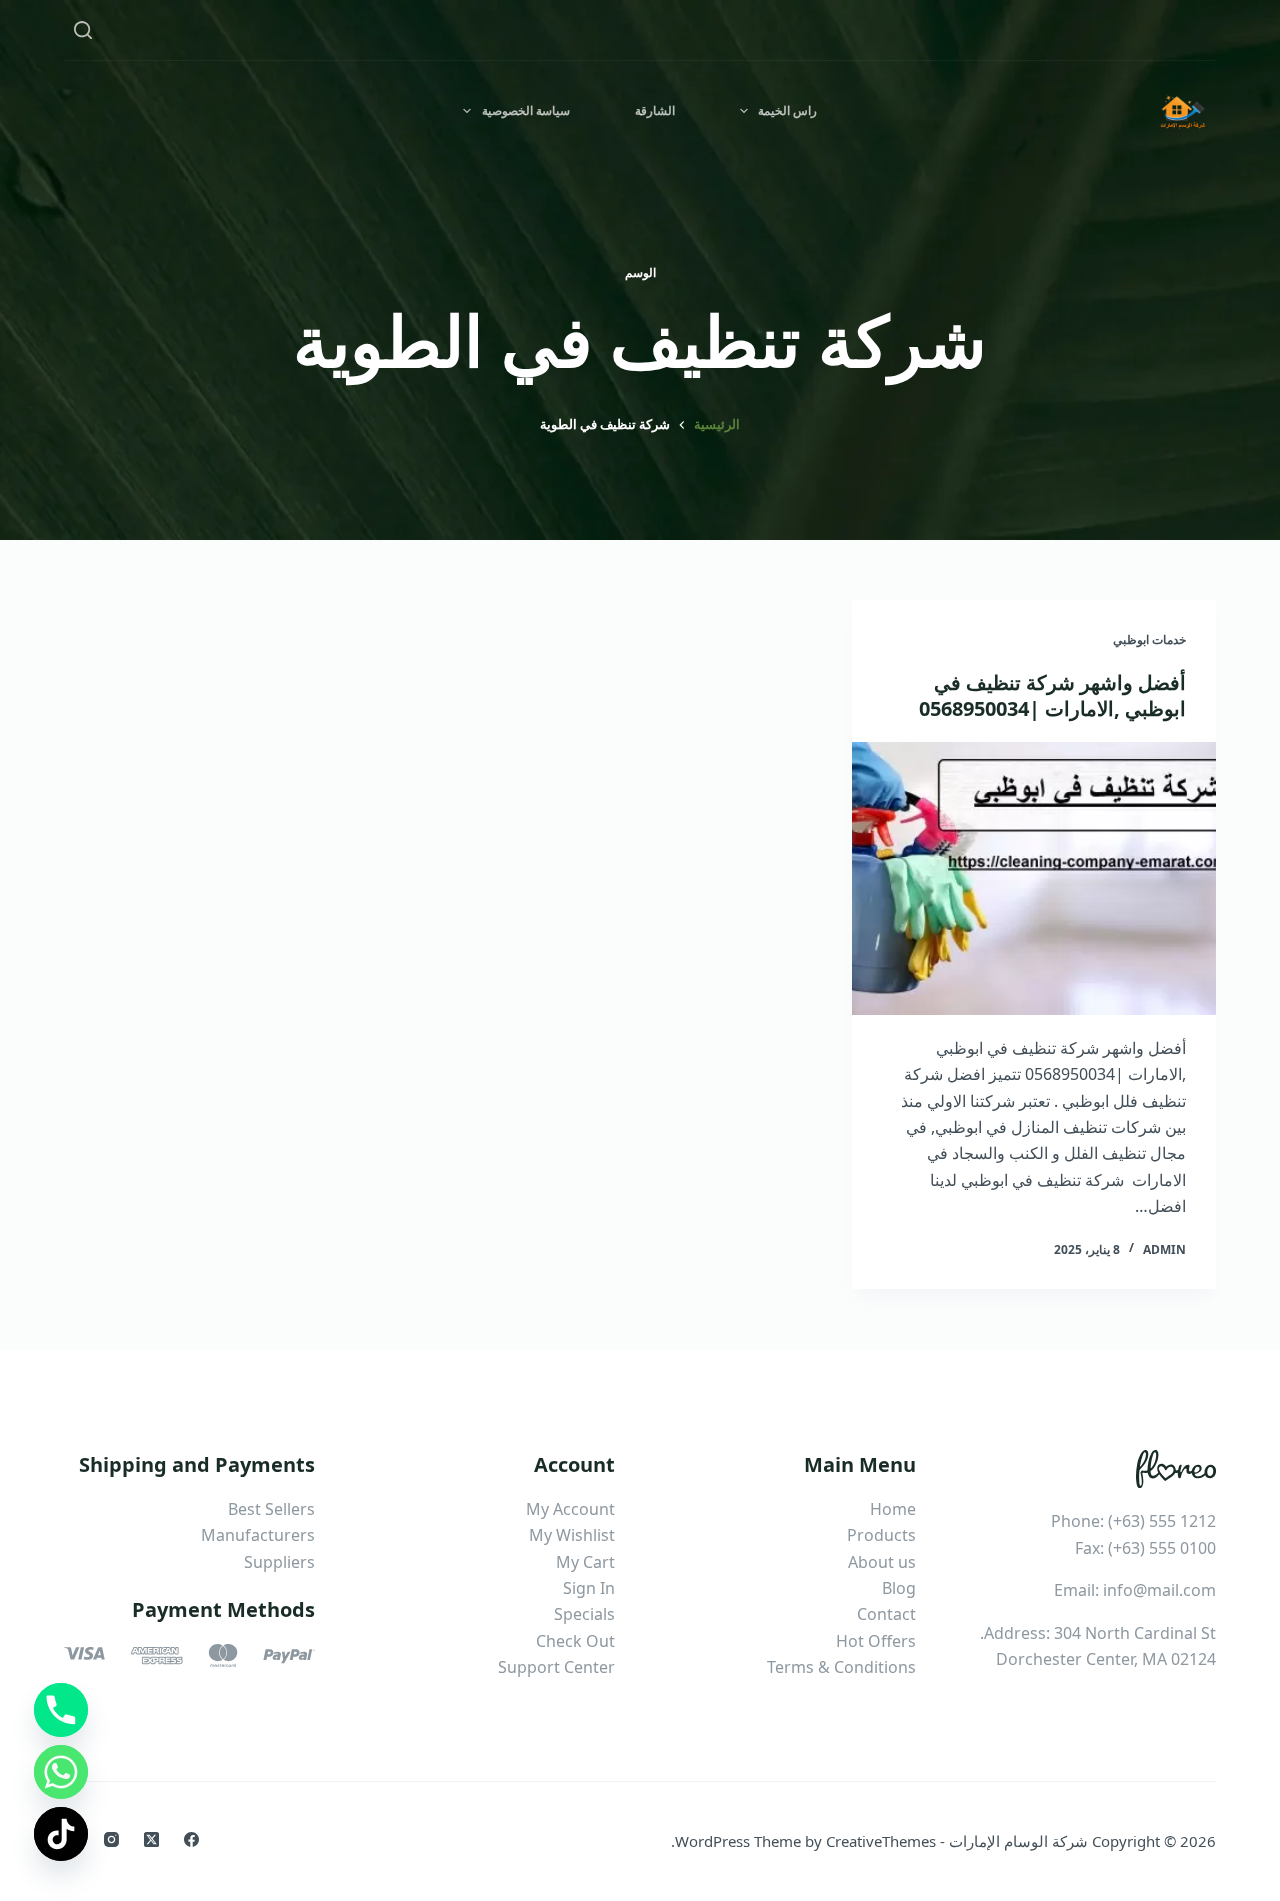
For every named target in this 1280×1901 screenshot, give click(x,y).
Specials (584, 1614)
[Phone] (61, 1710)
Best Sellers (271, 1509)
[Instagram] (111, 1839)
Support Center (556, 1667)
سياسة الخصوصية (526, 110)
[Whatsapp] (61, 1772)
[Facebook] (191, 1839)
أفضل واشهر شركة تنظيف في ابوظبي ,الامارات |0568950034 (1052, 695)
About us (882, 1562)
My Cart (585, 1562)
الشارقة (655, 110)
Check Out (575, 1641)
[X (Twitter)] (151, 1839)
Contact (886, 1614)
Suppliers (279, 1562)
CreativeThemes (881, 1841)
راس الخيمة (787, 110)
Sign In (589, 1588)
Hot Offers (876, 1641)
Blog (899, 1588)
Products (881, 1535)
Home (893, 1509)
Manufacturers (258, 1535)
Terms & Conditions (841, 1667)
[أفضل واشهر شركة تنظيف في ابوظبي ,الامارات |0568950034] (1034, 878)
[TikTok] (61, 1834)
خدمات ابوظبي (1149, 639)
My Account (570, 1509)
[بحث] (83, 30)
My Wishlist (572, 1535)
